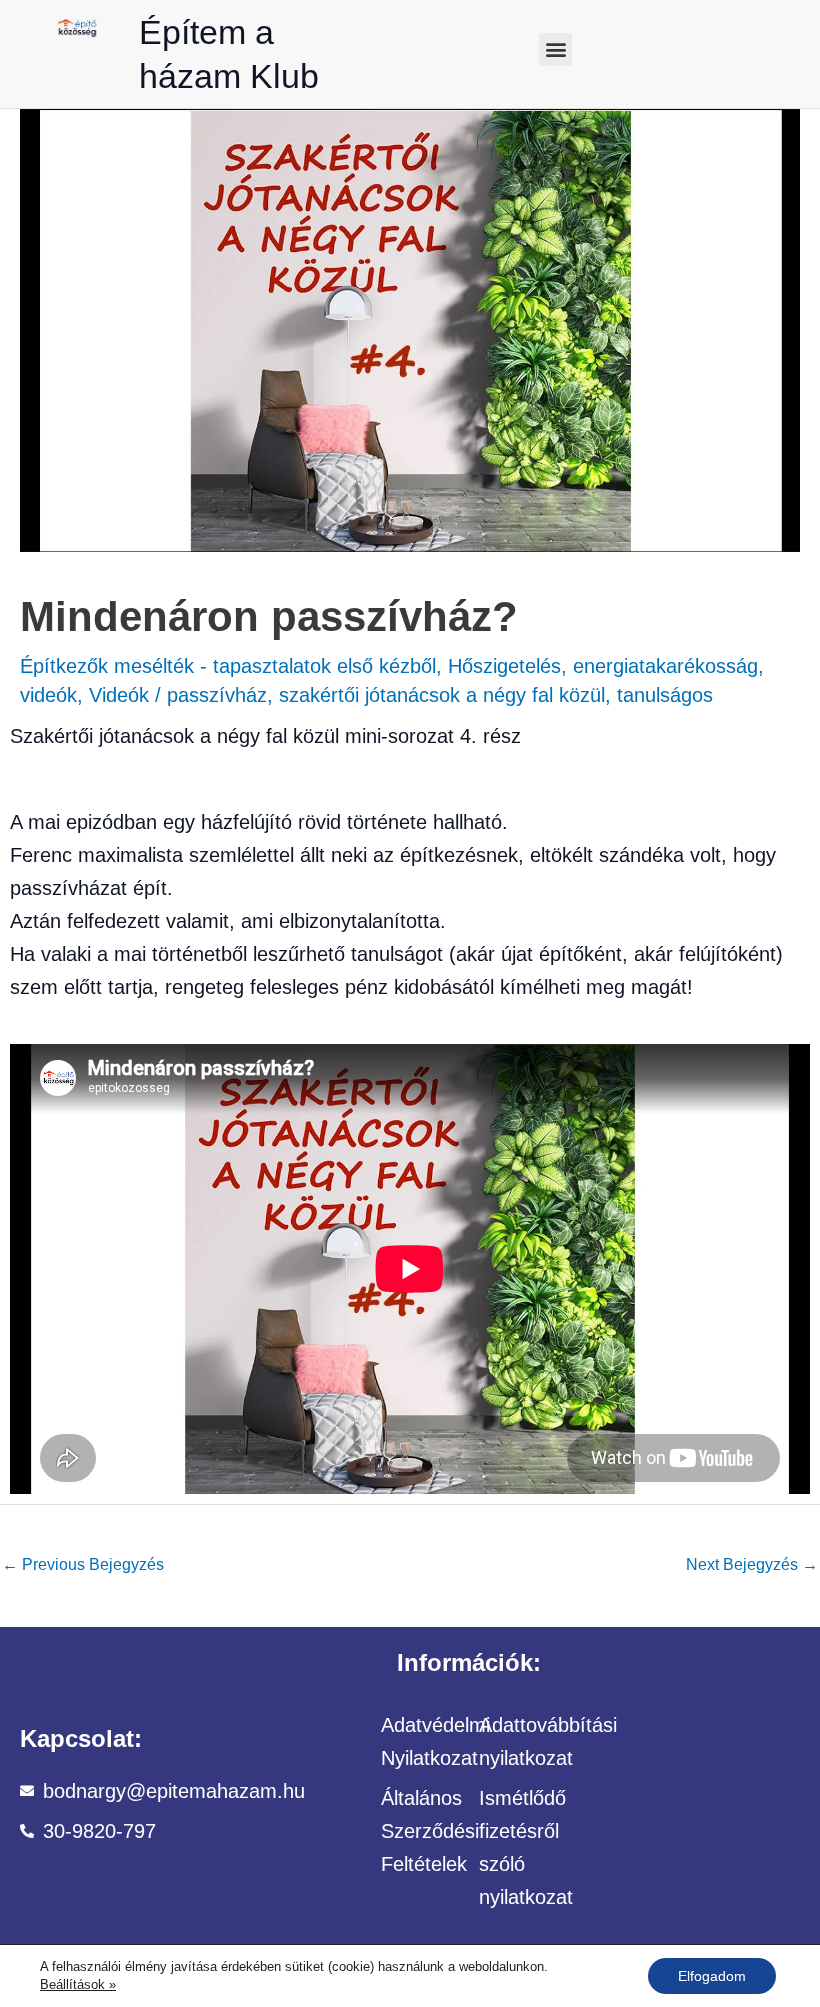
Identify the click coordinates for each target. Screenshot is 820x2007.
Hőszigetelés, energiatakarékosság (603, 666)
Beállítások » (78, 1984)
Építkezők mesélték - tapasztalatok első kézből (228, 666)
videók (48, 695)
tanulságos (665, 695)
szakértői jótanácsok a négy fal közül (442, 695)
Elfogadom (712, 1976)
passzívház (217, 695)
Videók (119, 695)
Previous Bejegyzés (83, 1564)
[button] (555, 49)
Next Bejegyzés (752, 1564)
